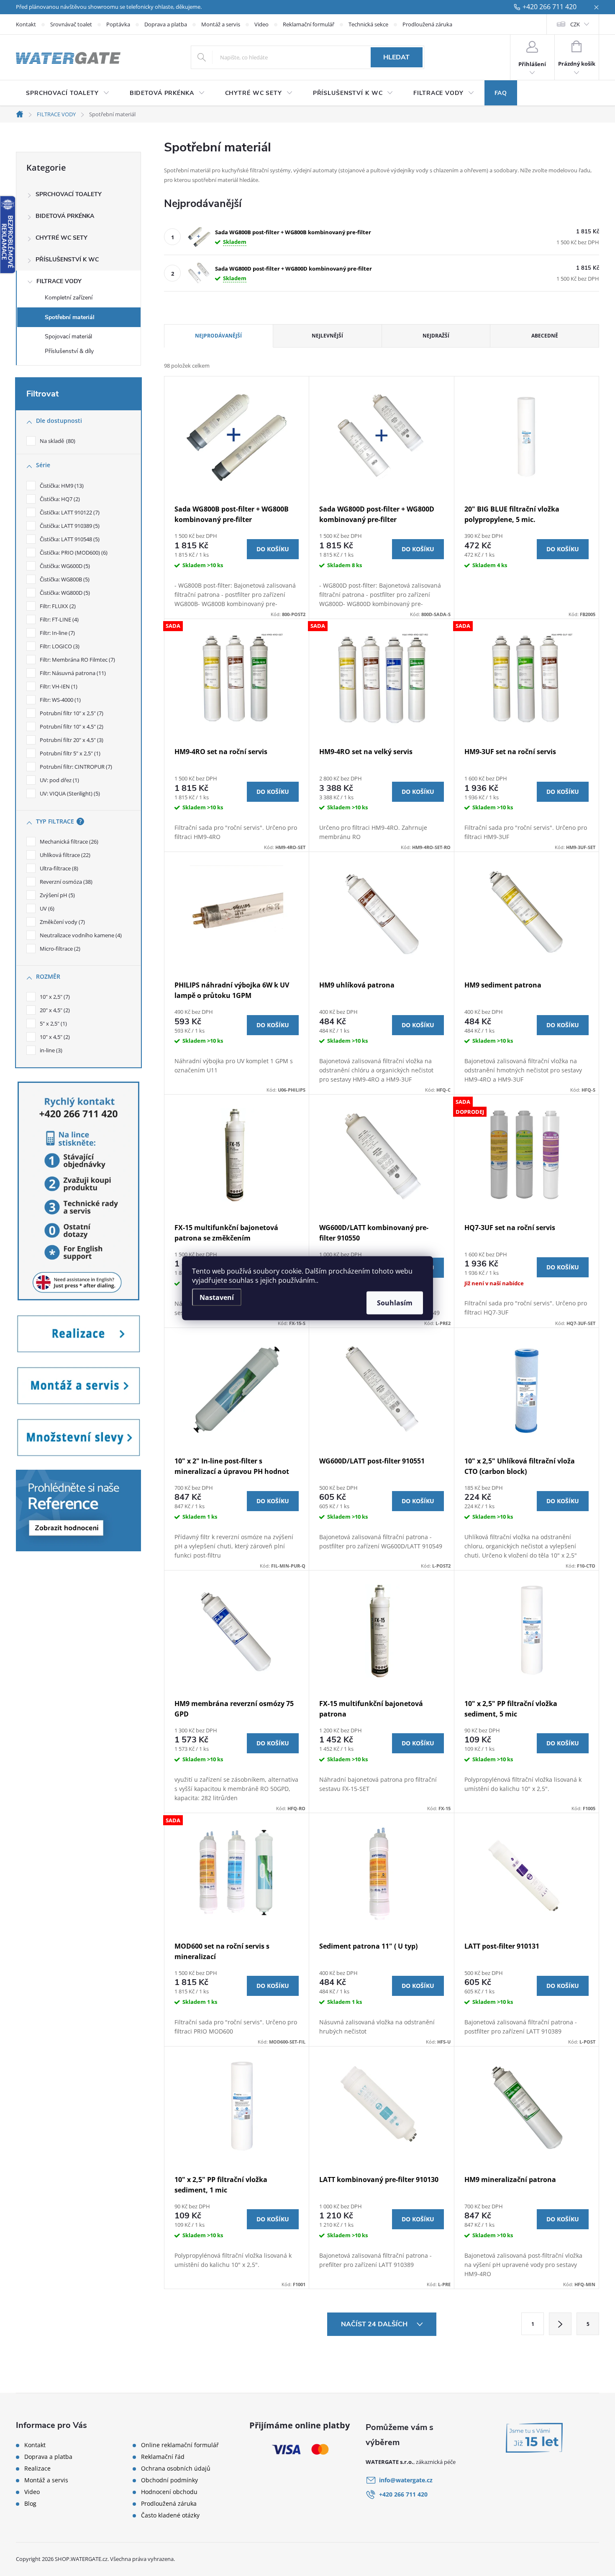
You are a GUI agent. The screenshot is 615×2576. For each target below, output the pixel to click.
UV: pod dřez (59, 780)
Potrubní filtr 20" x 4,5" (71, 740)
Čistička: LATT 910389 (69, 526)
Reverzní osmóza (65, 882)
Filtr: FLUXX (57, 606)
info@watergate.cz (406, 2480)
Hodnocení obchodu (169, 2492)
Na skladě (57, 441)
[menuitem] (68, 93)
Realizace (37, 2469)
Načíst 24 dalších (375, 2324)
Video (261, 24)
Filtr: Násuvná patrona (72, 673)
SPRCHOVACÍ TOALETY (69, 194)
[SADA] (237, 679)
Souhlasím (395, 1302)
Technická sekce (368, 24)
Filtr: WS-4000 (59, 700)
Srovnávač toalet (71, 24)
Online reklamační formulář (180, 2445)
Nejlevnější (327, 336)
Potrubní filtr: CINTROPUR (75, 767)
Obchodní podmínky (169, 2480)
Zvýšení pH (56, 895)
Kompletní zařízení (69, 298)
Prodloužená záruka (427, 24)
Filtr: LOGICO (59, 646)
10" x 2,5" (54, 997)
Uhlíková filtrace (64, 855)
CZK (575, 24)
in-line (50, 1050)
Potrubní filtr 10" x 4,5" (71, 726)
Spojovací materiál (68, 336)
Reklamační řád (163, 2457)
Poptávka (118, 24)
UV (46, 908)
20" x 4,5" (54, 1010)
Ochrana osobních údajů (176, 2469)
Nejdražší (436, 336)
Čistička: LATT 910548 (69, 539)
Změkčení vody (61, 922)
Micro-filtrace (59, 949)
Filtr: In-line (56, 633)
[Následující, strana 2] (560, 2324)
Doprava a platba (166, 24)
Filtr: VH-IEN (58, 686)
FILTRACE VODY (59, 281)
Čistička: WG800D (64, 593)
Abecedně (545, 336)
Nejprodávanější (218, 336)
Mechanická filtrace (68, 842)
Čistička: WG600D (64, 566)
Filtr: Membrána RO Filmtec (77, 660)
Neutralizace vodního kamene (80, 935)
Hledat (396, 57)
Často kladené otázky (170, 2515)
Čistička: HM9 (61, 486)
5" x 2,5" (53, 1023)
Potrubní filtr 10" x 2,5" (71, 713)
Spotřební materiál (70, 317)
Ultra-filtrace (58, 868)
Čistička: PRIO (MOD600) (73, 553)
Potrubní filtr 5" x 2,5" (69, 753)
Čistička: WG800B (64, 579)
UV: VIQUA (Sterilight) (69, 793)
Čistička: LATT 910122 (69, 512)
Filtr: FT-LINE (58, 619)
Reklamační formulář (309, 24)
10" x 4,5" (54, 1037)
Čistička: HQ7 (59, 499)
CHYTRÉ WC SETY (61, 238)
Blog (30, 2504)
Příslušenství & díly (69, 351)
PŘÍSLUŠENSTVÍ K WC (67, 260)
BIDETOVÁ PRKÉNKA (65, 216)
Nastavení (217, 1297)
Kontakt (26, 24)
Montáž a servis (221, 24)
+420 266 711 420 (550, 7)
